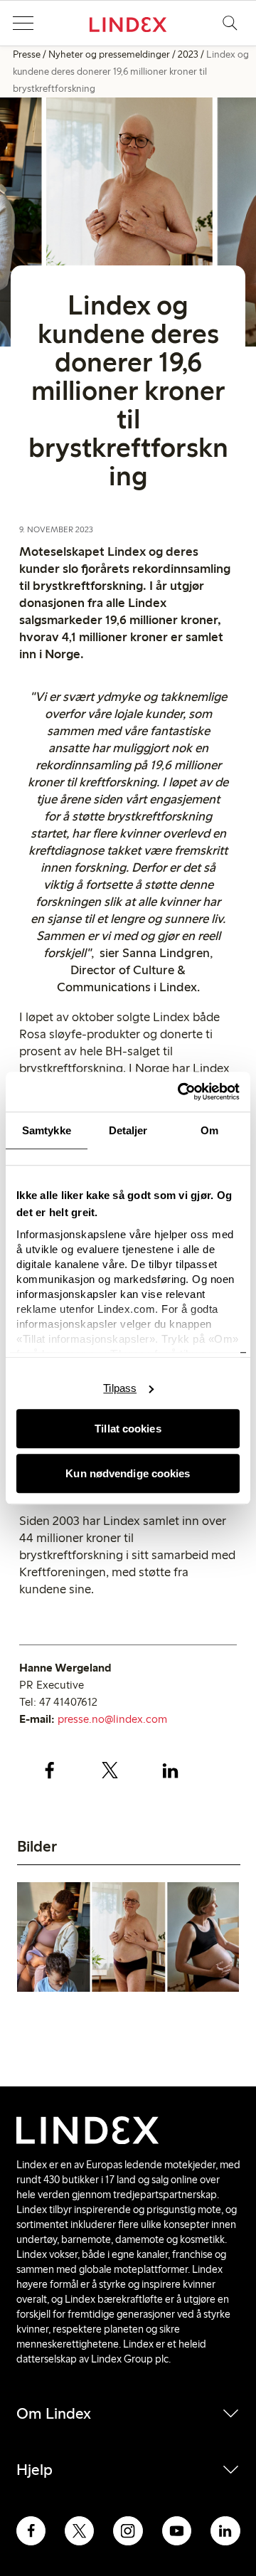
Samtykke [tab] (47, 1130)
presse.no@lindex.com (112, 1719)
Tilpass (120, 1388)
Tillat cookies (128, 1429)
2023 (188, 54)
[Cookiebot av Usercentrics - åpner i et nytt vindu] (181, 1092)
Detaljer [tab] (128, 1130)
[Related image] (128, 1939)
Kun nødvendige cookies (128, 1473)
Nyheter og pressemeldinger (109, 54)
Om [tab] (209, 1130)
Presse (27, 54)
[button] (23, 23)
